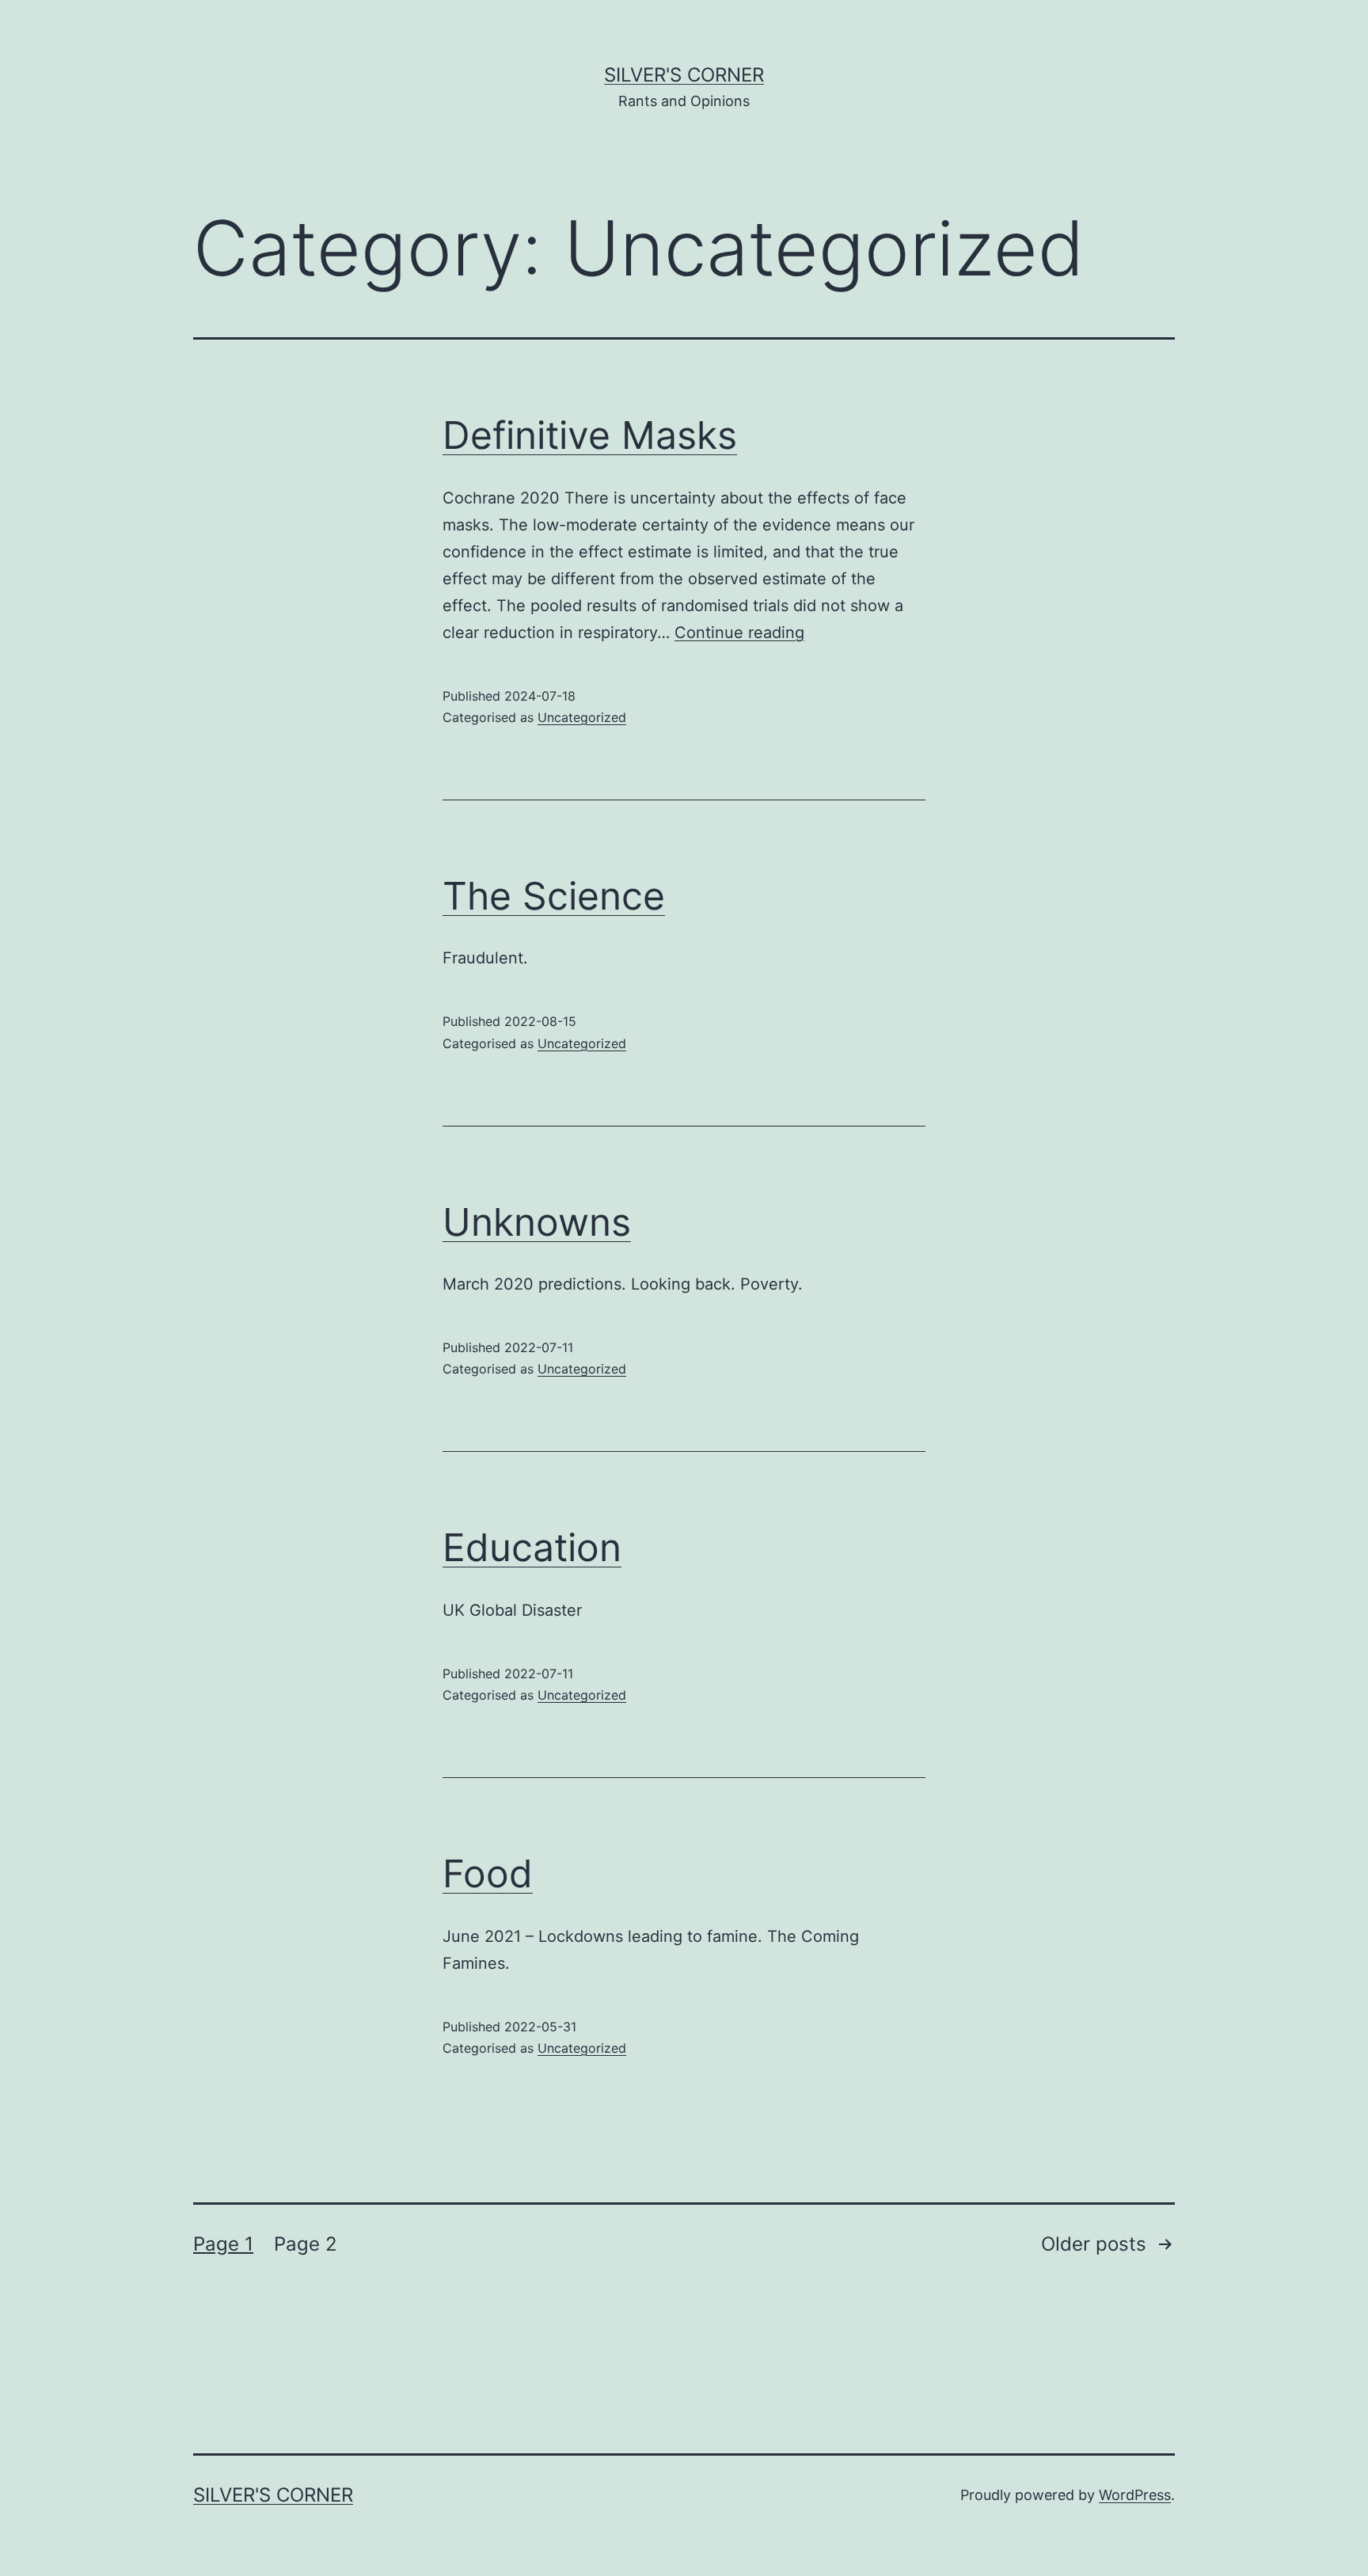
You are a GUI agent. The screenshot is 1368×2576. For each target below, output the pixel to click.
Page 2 (306, 2244)
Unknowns (537, 1222)
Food (488, 1873)
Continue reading (739, 633)
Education (532, 1547)
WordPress (1135, 2495)
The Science (554, 896)
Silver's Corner (684, 75)
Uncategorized (582, 717)
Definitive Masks (590, 435)
